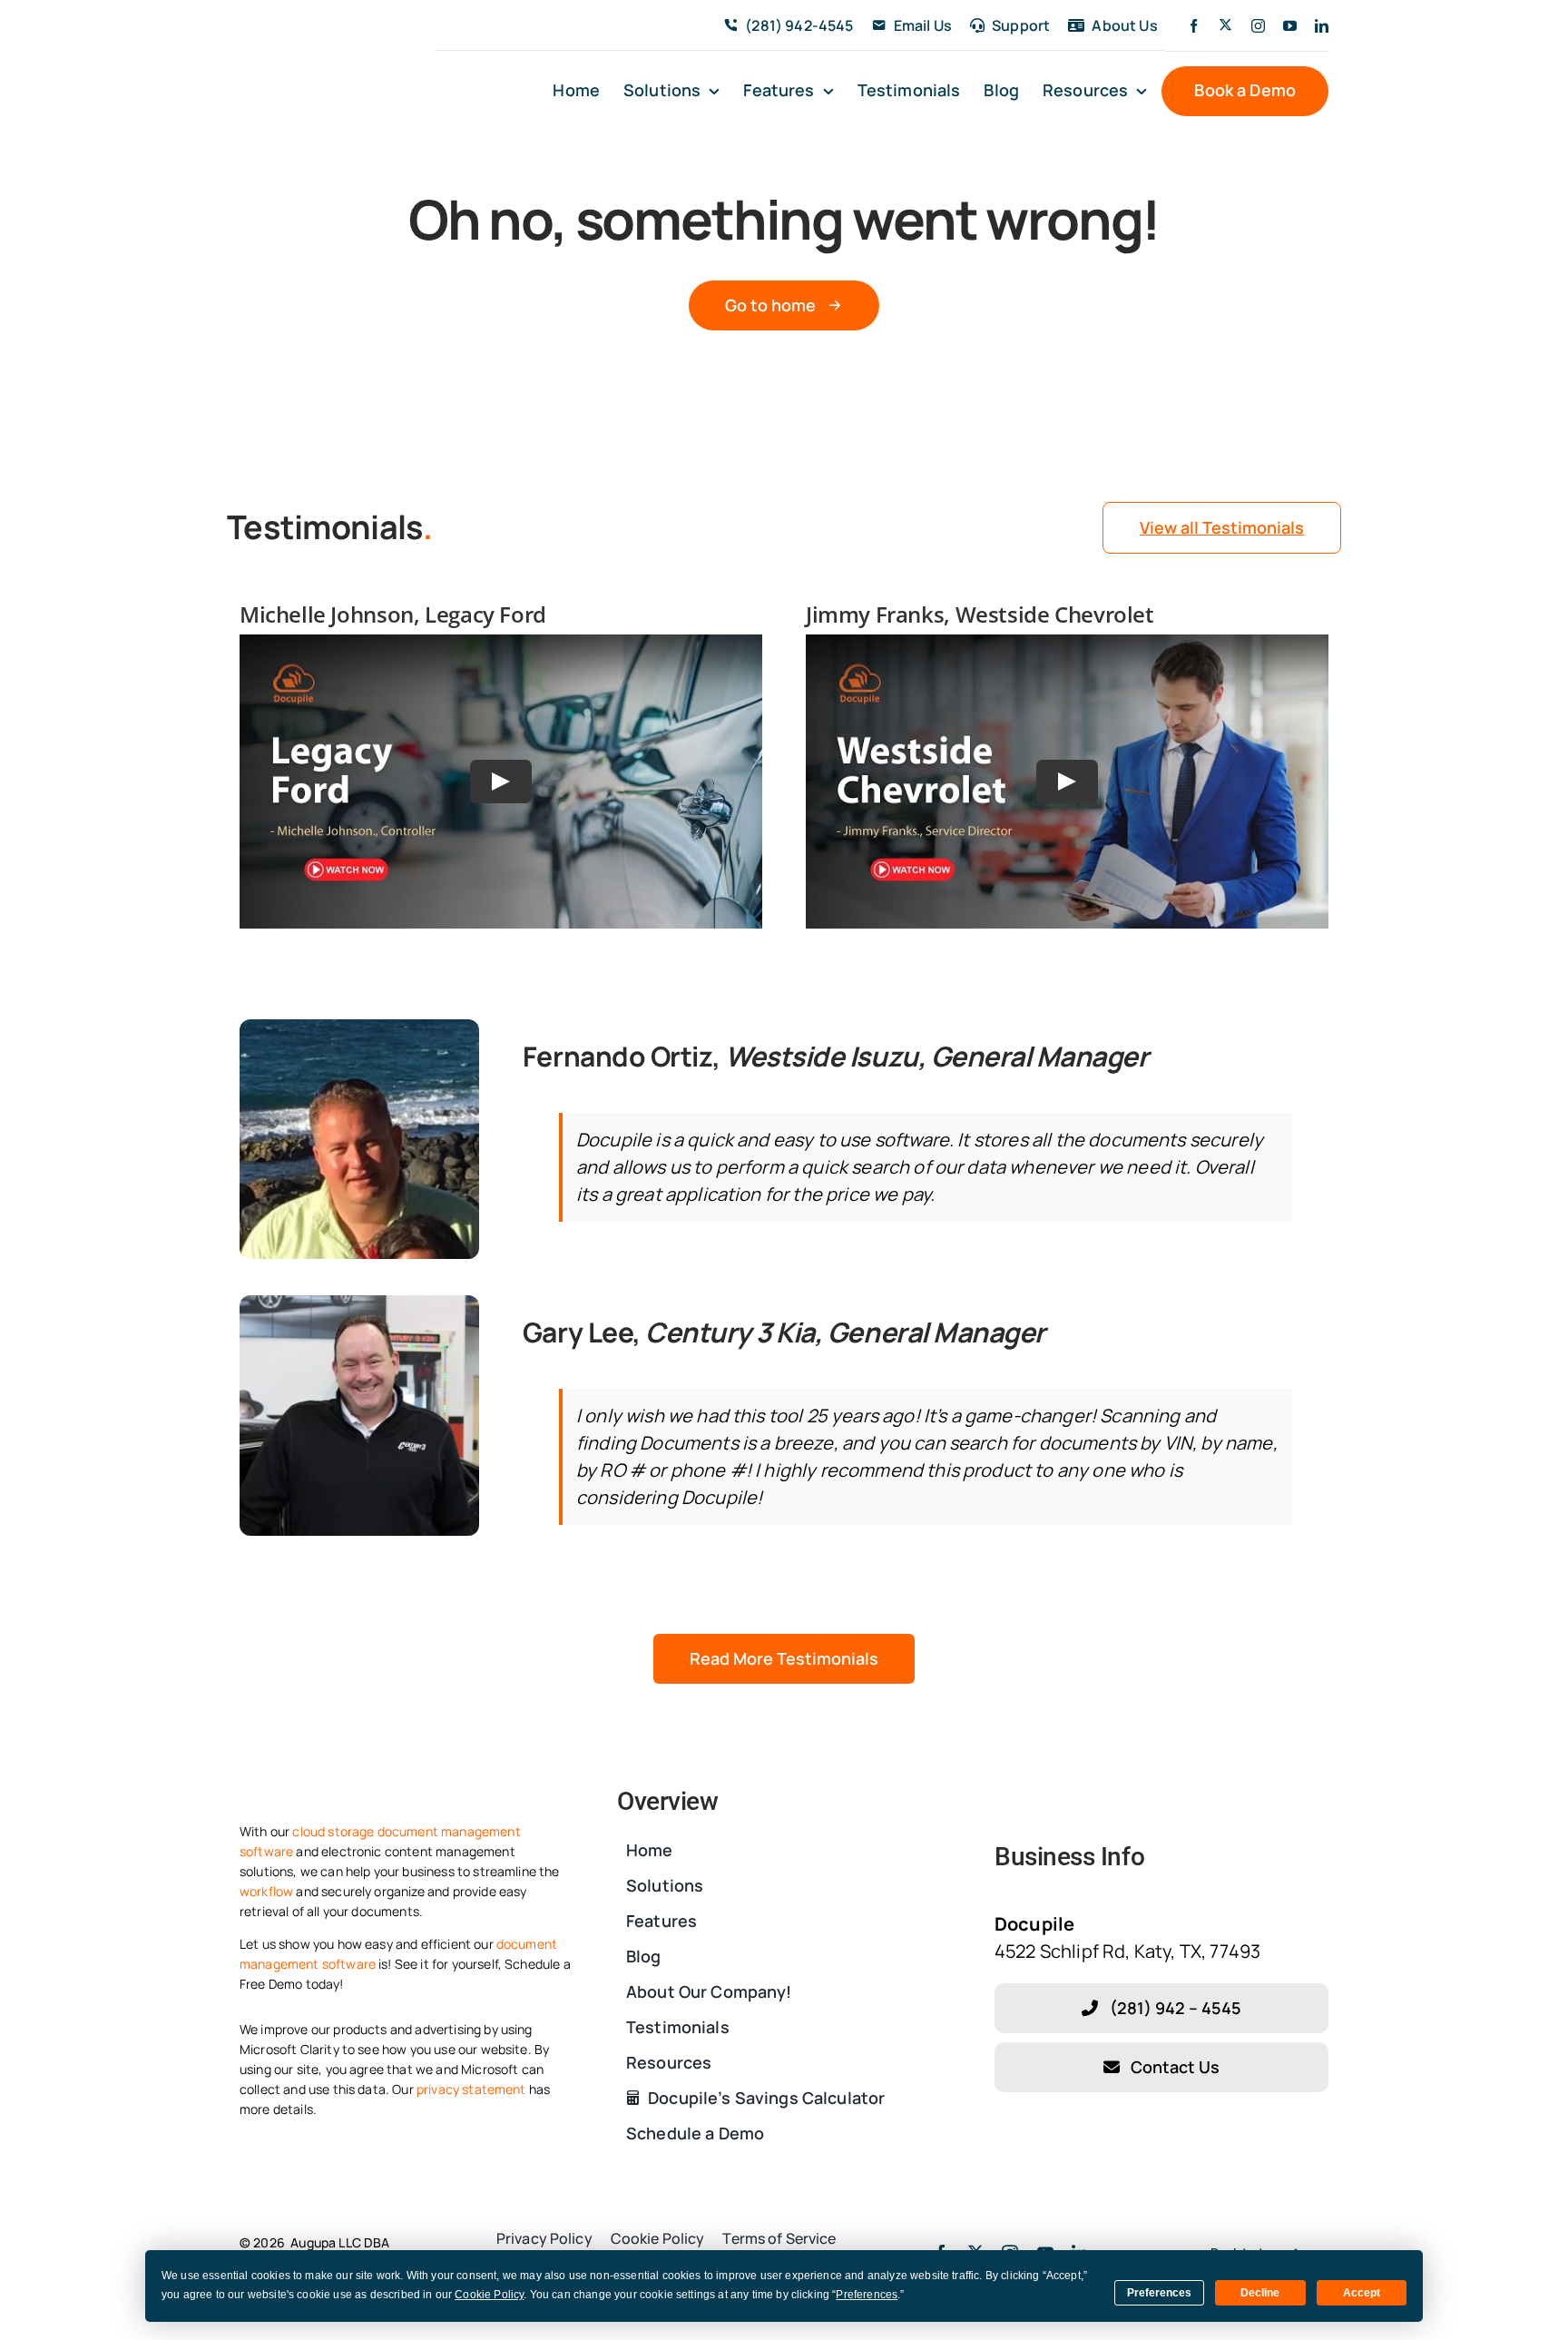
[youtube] (1290, 26)
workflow (266, 1891)
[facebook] (1194, 26)
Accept (1362, 2293)
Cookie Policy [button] (489, 2295)
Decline (1260, 2293)
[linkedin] (1322, 26)
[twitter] (1225, 25)
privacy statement (471, 2089)
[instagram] (1258, 26)
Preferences (1159, 2293)
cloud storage (333, 1831)
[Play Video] (501, 782)
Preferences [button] (867, 2295)
